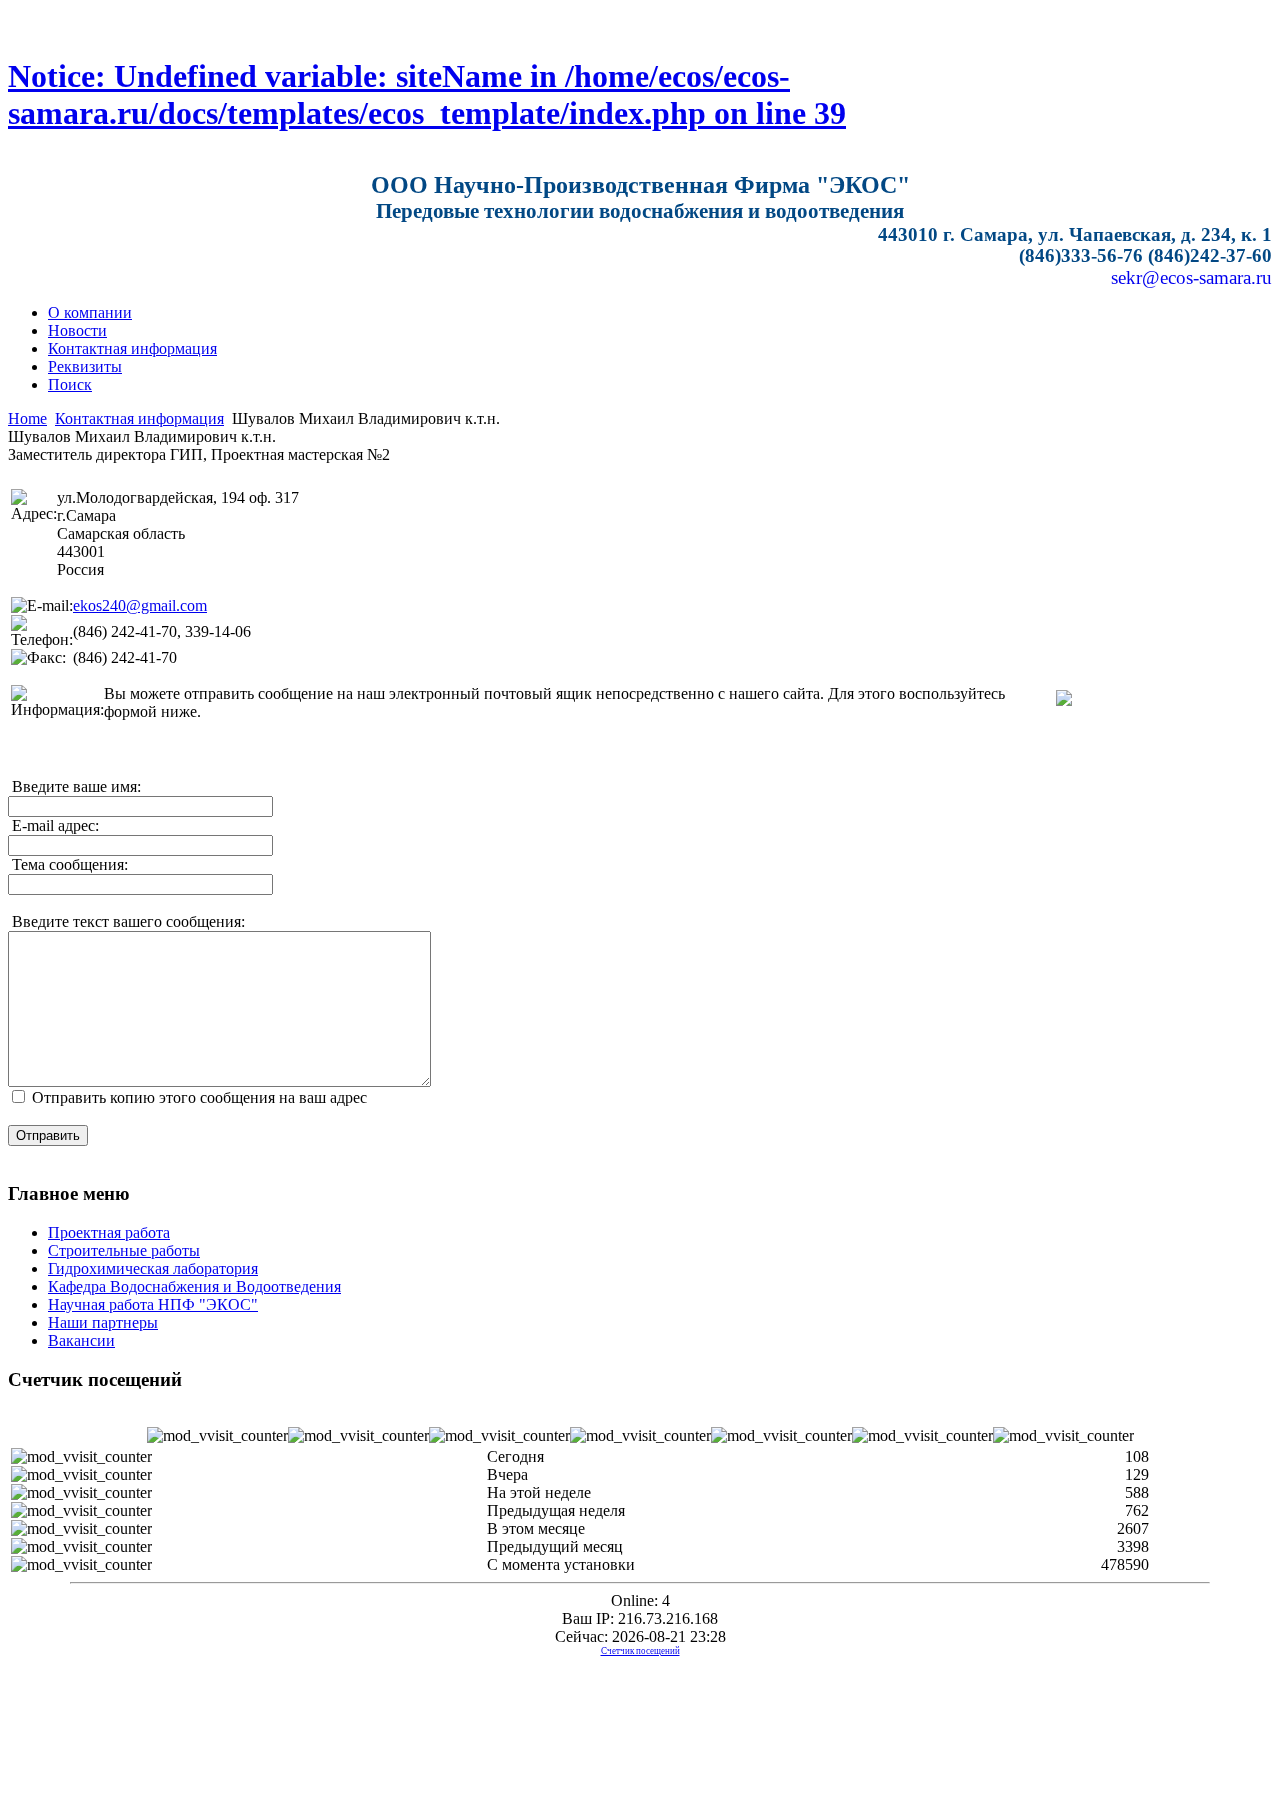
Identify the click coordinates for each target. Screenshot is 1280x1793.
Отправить (48, 1135)
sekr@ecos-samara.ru (1191, 277)
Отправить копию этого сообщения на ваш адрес (199, 1097)
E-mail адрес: (53, 825)
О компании (90, 312)
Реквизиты (85, 366)
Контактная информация (132, 348)
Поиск (70, 384)
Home (27, 418)
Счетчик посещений (640, 1651)
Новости (77, 330)
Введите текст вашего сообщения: (126, 921)
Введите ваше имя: (74, 786)
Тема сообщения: (68, 864)
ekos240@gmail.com (140, 605)
